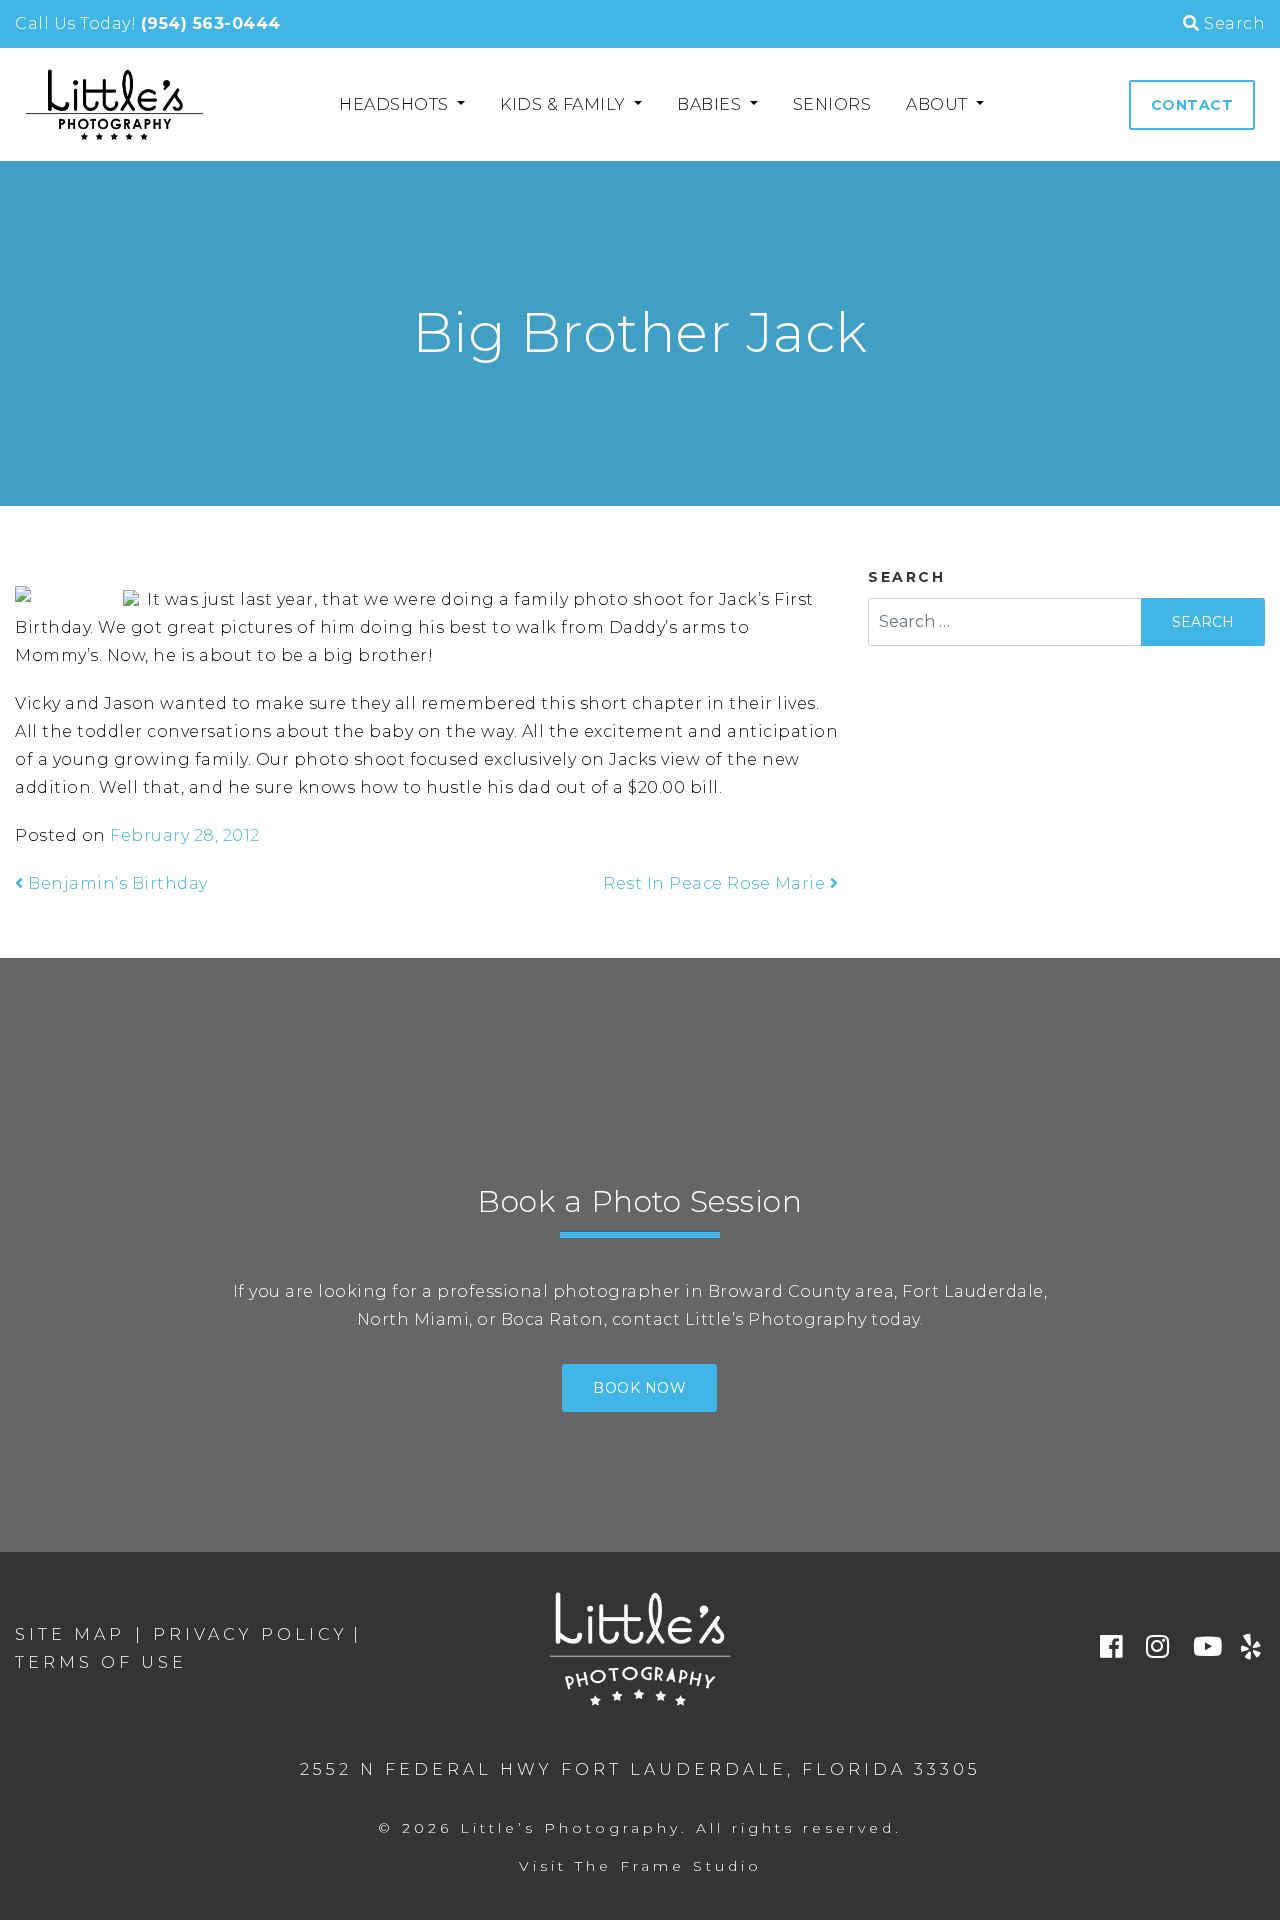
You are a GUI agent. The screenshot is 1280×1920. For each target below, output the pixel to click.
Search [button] (1232, 23)
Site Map (70, 1634)
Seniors (832, 104)
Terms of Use (101, 1662)
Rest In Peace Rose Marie (716, 883)
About (939, 104)
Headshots (396, 104)
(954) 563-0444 (211, 23)
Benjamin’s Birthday (116, 883)
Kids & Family (565, 104)
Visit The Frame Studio (640, 1866)
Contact (1192, 105)
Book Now (639, 1388)
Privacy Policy (250, 1634)
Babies (711, 104)
